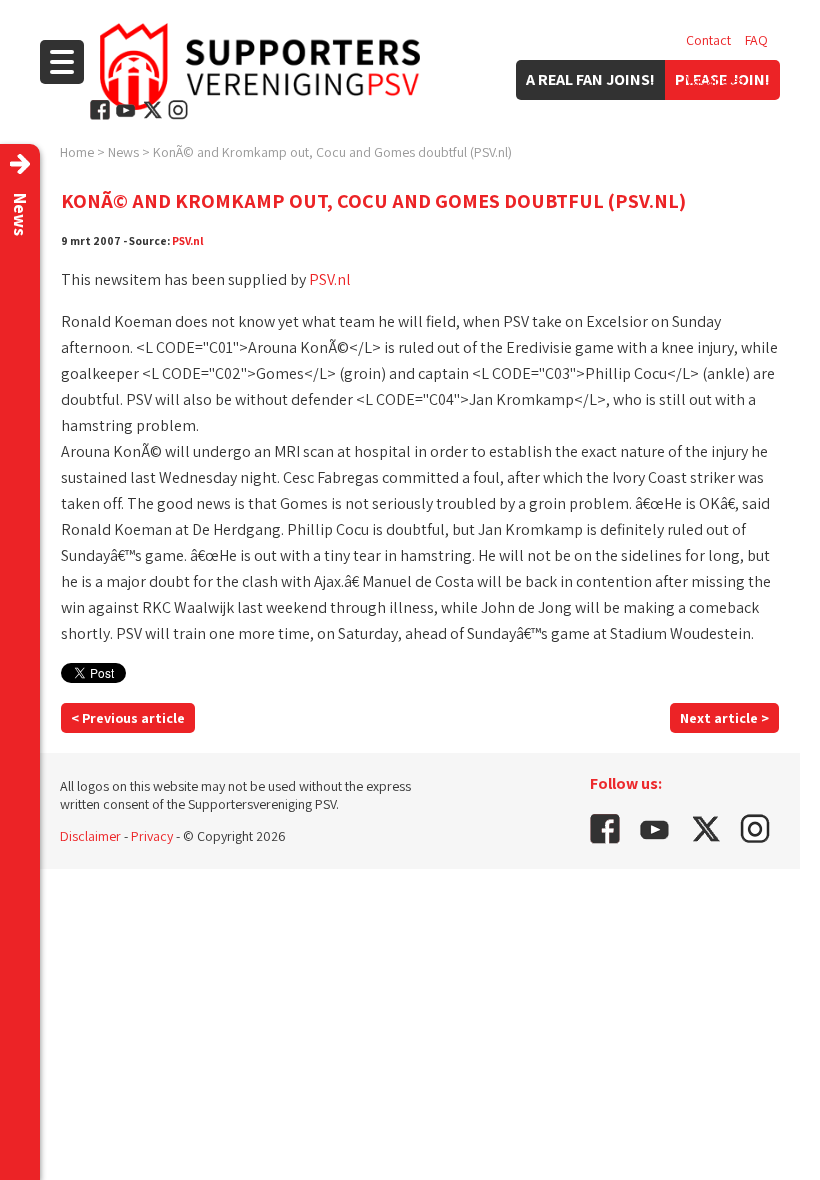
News (123, 152)
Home (77, 152)
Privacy (152, 836)
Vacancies (715, 80)
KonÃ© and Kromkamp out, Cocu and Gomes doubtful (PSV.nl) (332, 152)
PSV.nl (188, 240)
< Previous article (128, 718)
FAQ (756, 40)
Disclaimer (90, 836)
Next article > (724, 718)
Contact (708, 40)
